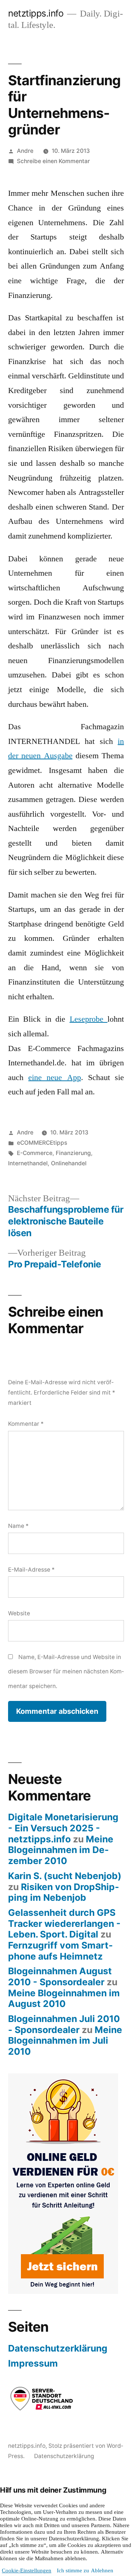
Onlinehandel (69, 1163)
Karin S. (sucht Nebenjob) (65, 1876)
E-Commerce (35, 1153)
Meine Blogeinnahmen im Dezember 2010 (61, 1850)
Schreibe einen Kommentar (53, 161)
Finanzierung (73, 1153)
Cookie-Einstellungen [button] (27, 2571)
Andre (25, 151)
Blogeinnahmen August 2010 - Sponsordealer (60, 1976)
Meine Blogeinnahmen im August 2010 (64, 1998)
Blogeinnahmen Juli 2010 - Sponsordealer (64, 2024)
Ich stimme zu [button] (73, 2571)
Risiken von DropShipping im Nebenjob (64, 1892)
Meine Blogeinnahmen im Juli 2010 (65, 2041)
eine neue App (54, 1077)
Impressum (33, 2363)
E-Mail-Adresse (31, 1570)
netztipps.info (36, 13)
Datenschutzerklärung (58, 2348)
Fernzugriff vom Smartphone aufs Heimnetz (60, 1951)
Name (18, 1526)
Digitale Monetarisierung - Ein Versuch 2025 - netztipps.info (63, 1828)
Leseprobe (89, 1019)
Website (19, 1613)
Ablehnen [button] (102, 2571)
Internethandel (28, 1163)
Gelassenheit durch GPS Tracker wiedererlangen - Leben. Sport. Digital (64, 1923)
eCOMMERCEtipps (42, 1143)
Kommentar (26, 1424)
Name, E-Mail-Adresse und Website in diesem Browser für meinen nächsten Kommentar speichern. (66, 1672)
